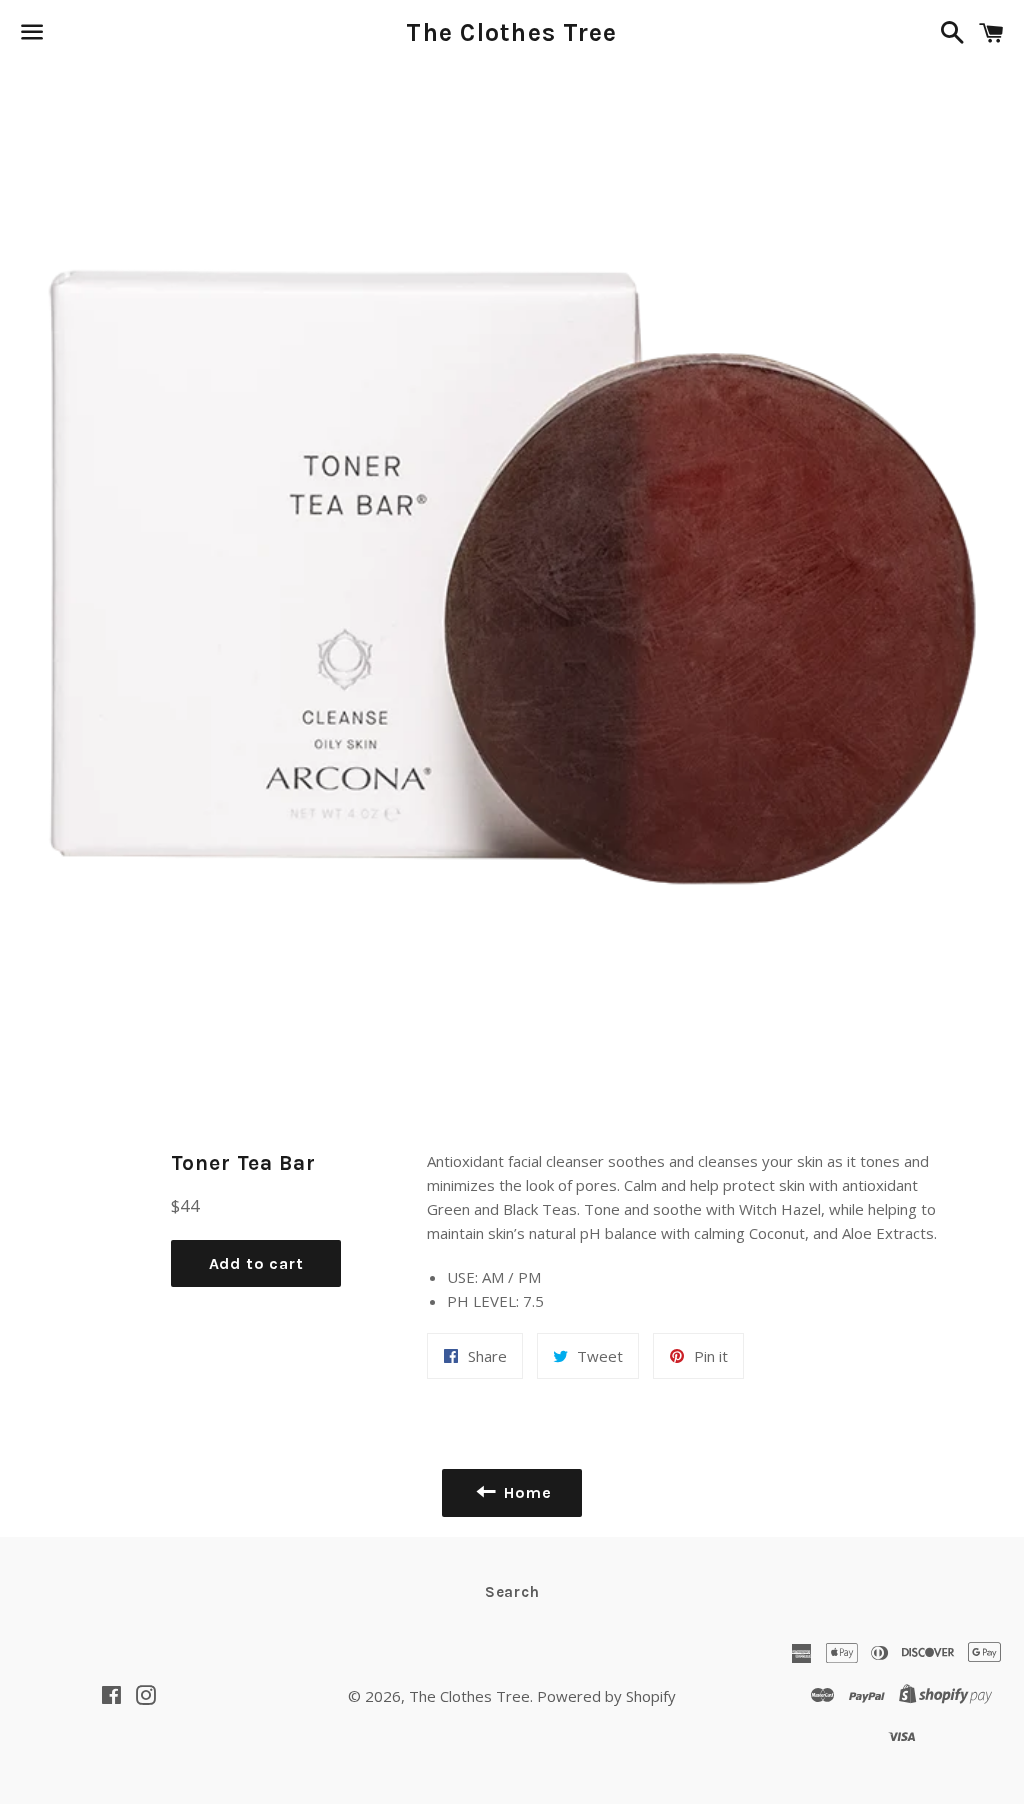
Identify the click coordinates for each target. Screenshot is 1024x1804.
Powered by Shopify (606, 1696)
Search (512, 1592)
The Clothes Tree (511, 32)
